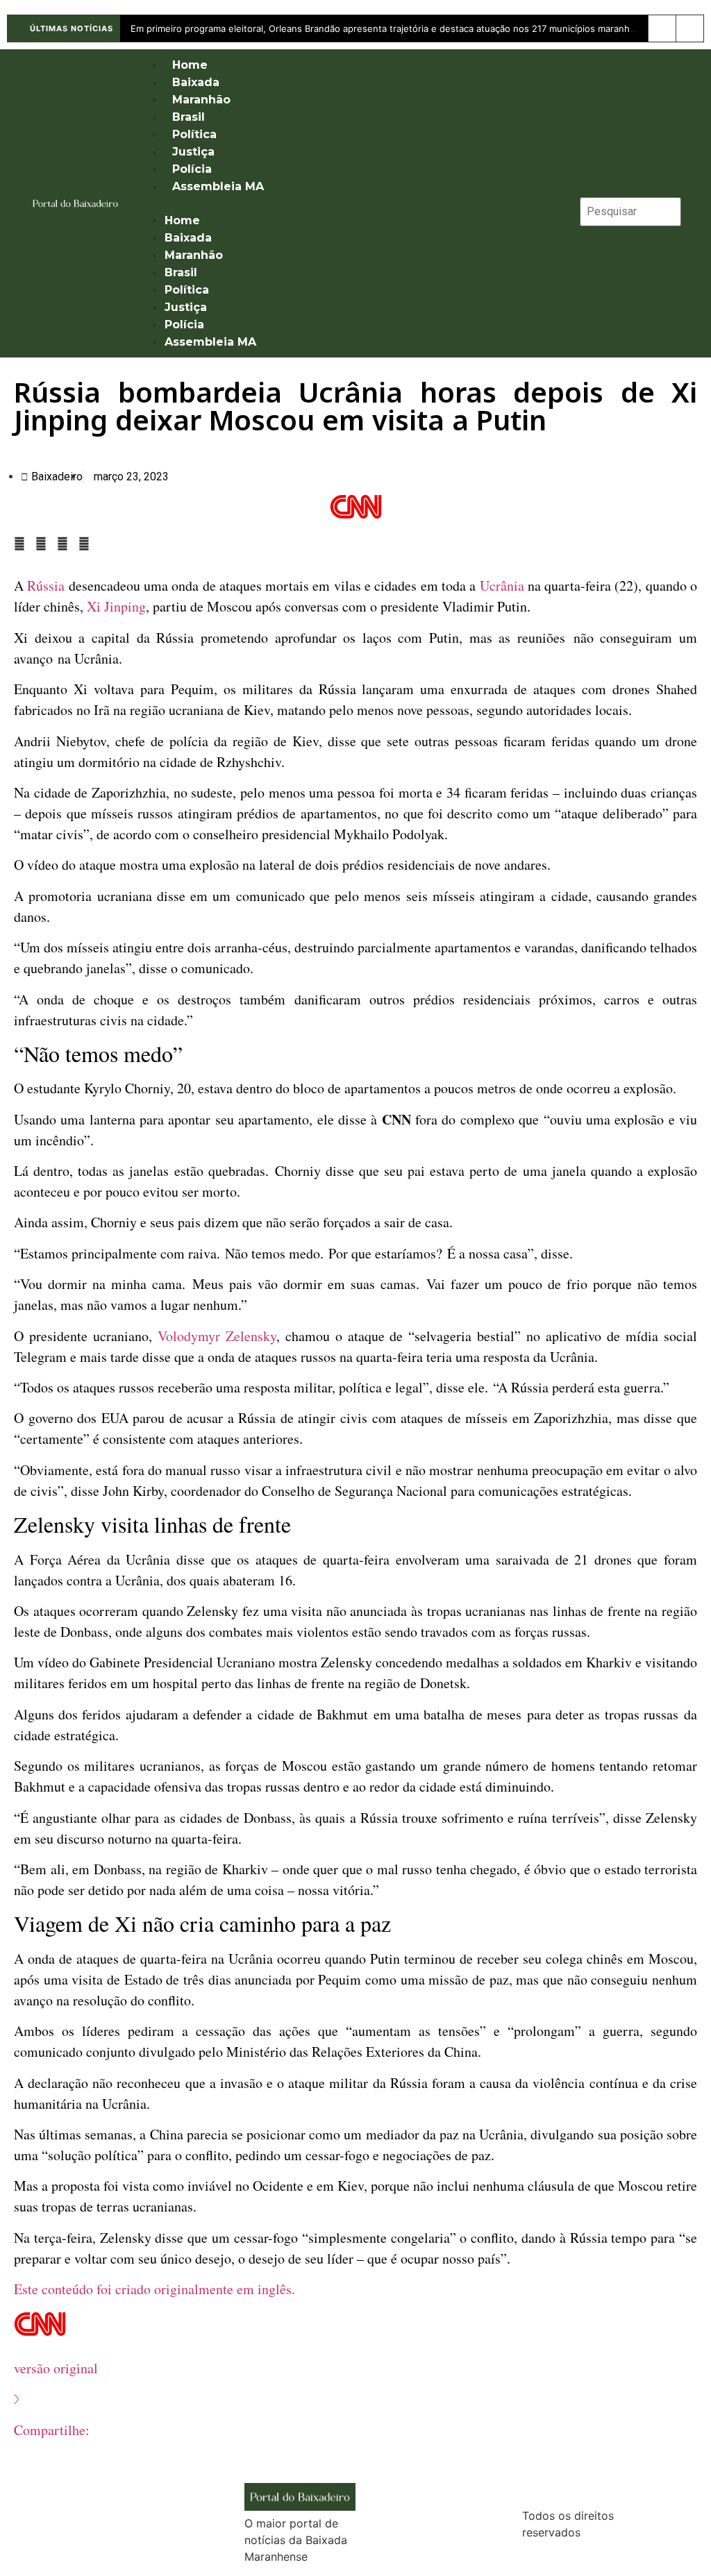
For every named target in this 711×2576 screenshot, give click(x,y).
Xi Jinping (116, 606)
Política (194, 134)
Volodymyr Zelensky (217, 1336)
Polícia (192, 169)
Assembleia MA (218, 186)
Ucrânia (502, 586)
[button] (351, 203)
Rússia (46, 586)
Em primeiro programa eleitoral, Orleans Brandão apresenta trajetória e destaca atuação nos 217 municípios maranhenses (393, 28)
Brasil (189, 117)
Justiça (193, 152)
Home (190, 65)
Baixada (196, 82)
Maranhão (201, 100)
